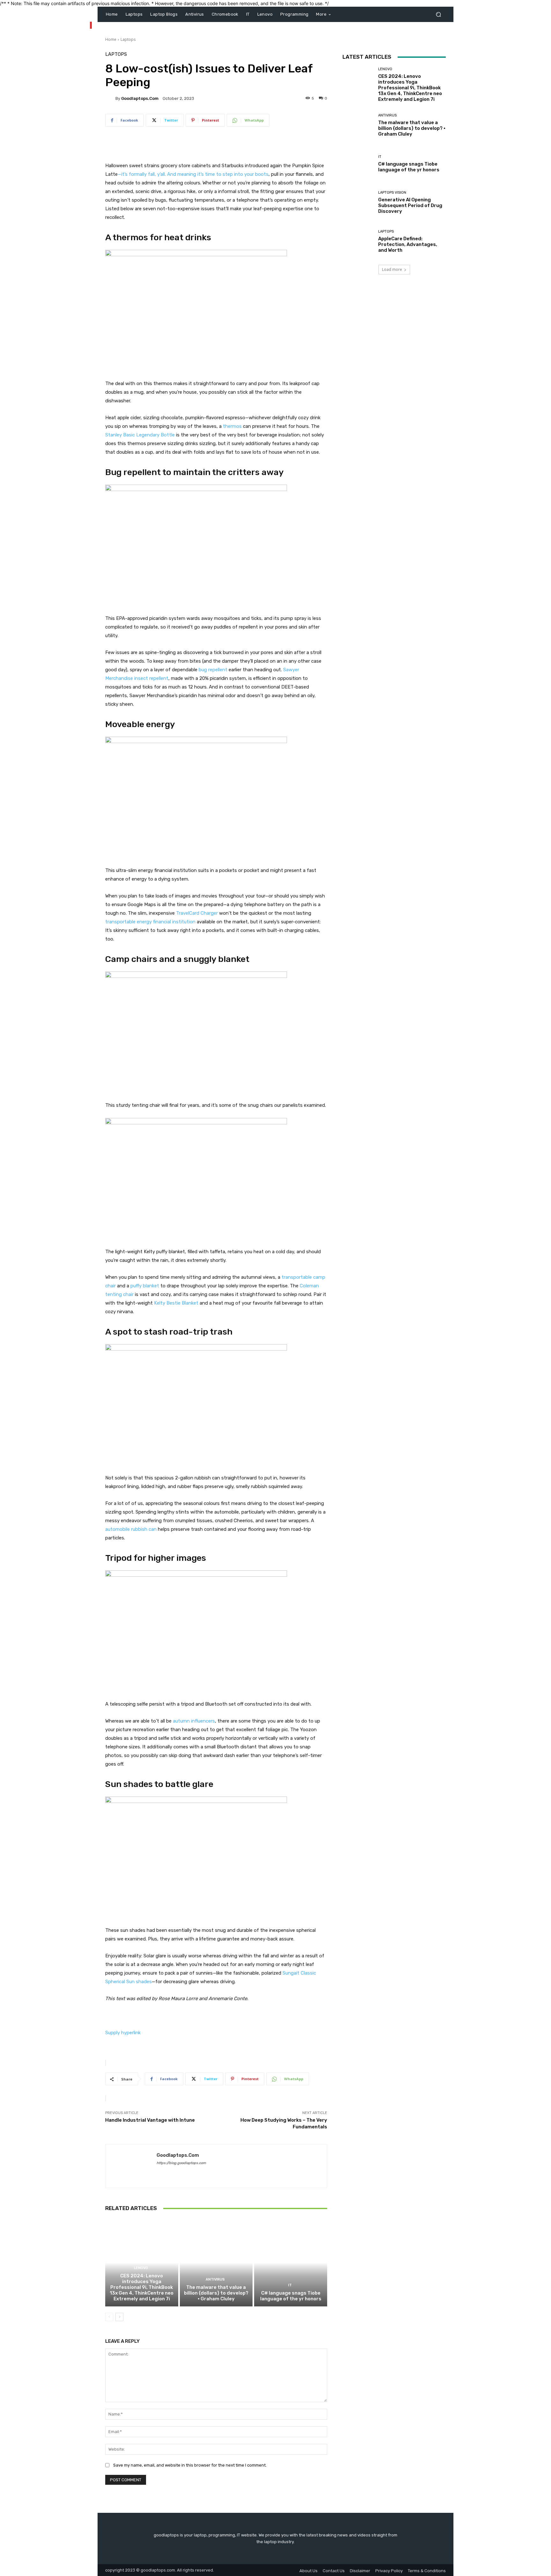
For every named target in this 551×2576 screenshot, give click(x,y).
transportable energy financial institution (150, 922)
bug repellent (213, 670)
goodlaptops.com (140, 98)
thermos (232, 426)
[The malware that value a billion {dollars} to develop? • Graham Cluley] (216, 2262)
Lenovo (141, 2268)
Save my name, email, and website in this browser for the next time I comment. (190, 2465)
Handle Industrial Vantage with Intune (150, 2120)
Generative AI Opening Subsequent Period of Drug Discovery (410, 205)
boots (262, 174)
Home (111, 39)
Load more (392, 269)
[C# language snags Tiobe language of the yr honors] (291, 2262)
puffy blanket (145, 1286)
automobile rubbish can (131, 1529)
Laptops (128, 39)
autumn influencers (194, 1721)
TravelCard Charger (197, 913)
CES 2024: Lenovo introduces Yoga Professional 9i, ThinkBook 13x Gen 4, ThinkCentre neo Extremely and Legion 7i (142, 2287)
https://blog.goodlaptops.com (181, 2163)
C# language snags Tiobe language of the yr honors (291, 2296)
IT (290, 2285)
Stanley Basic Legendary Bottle (140, 435)
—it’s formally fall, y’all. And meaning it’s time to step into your (186, 174)
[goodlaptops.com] (110, 98)
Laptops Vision (392, 193)
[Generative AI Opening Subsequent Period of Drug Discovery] (358, 202)
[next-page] (119, 2317)
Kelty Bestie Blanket (176, 1303)
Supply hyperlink (123, 2033)
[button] (438, 15)
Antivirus (215, 2279)
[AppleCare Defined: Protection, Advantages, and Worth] (358, 241)
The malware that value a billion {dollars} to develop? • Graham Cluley (216, 2293)
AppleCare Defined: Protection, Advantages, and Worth (408, 244)
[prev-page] (109, 2317)
